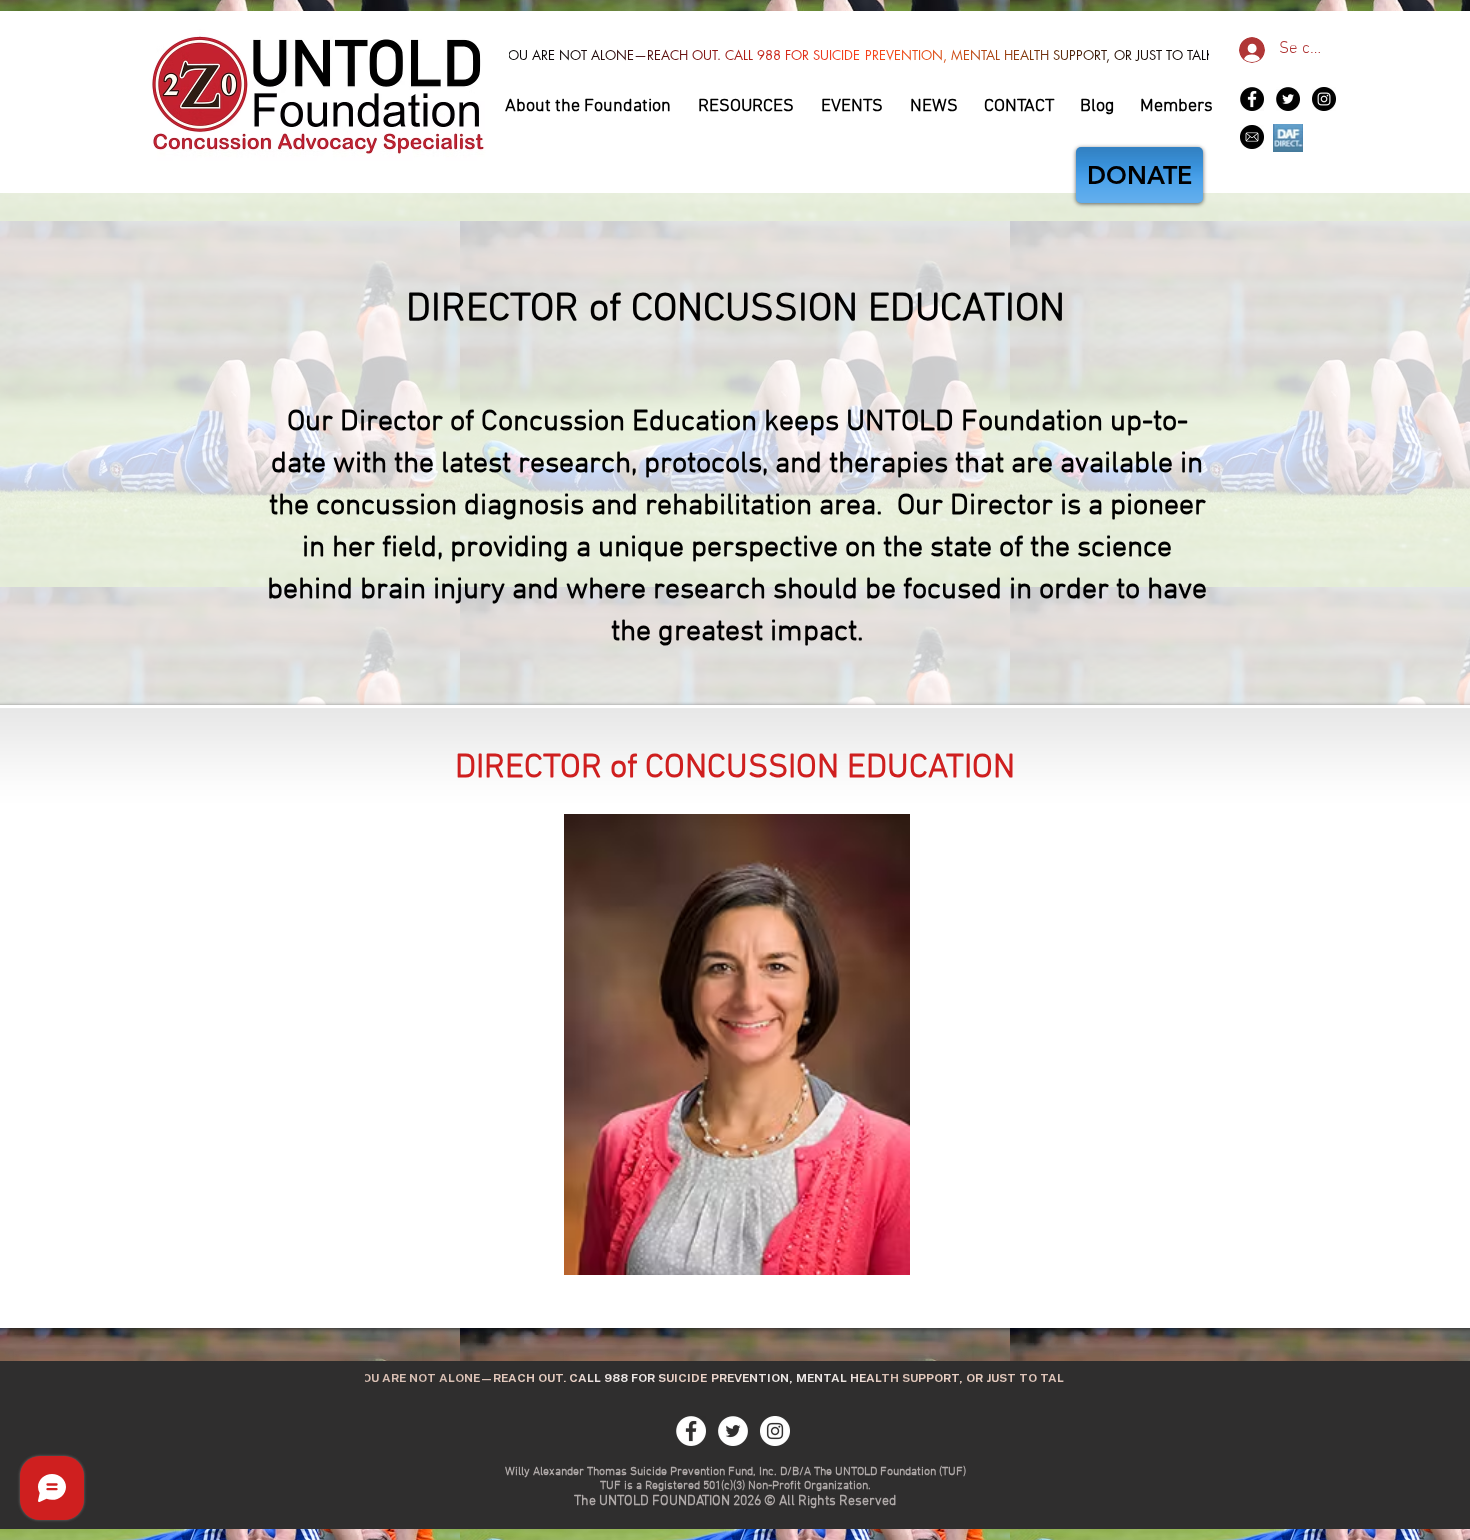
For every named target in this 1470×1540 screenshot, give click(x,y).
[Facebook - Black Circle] (1252, 99)
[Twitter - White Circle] (733, 1431)
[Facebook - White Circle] (691, 1431)
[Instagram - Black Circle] (1324, 99)
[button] (588, 103)
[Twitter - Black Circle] (1288, 99)
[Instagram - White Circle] (775, 1431)
